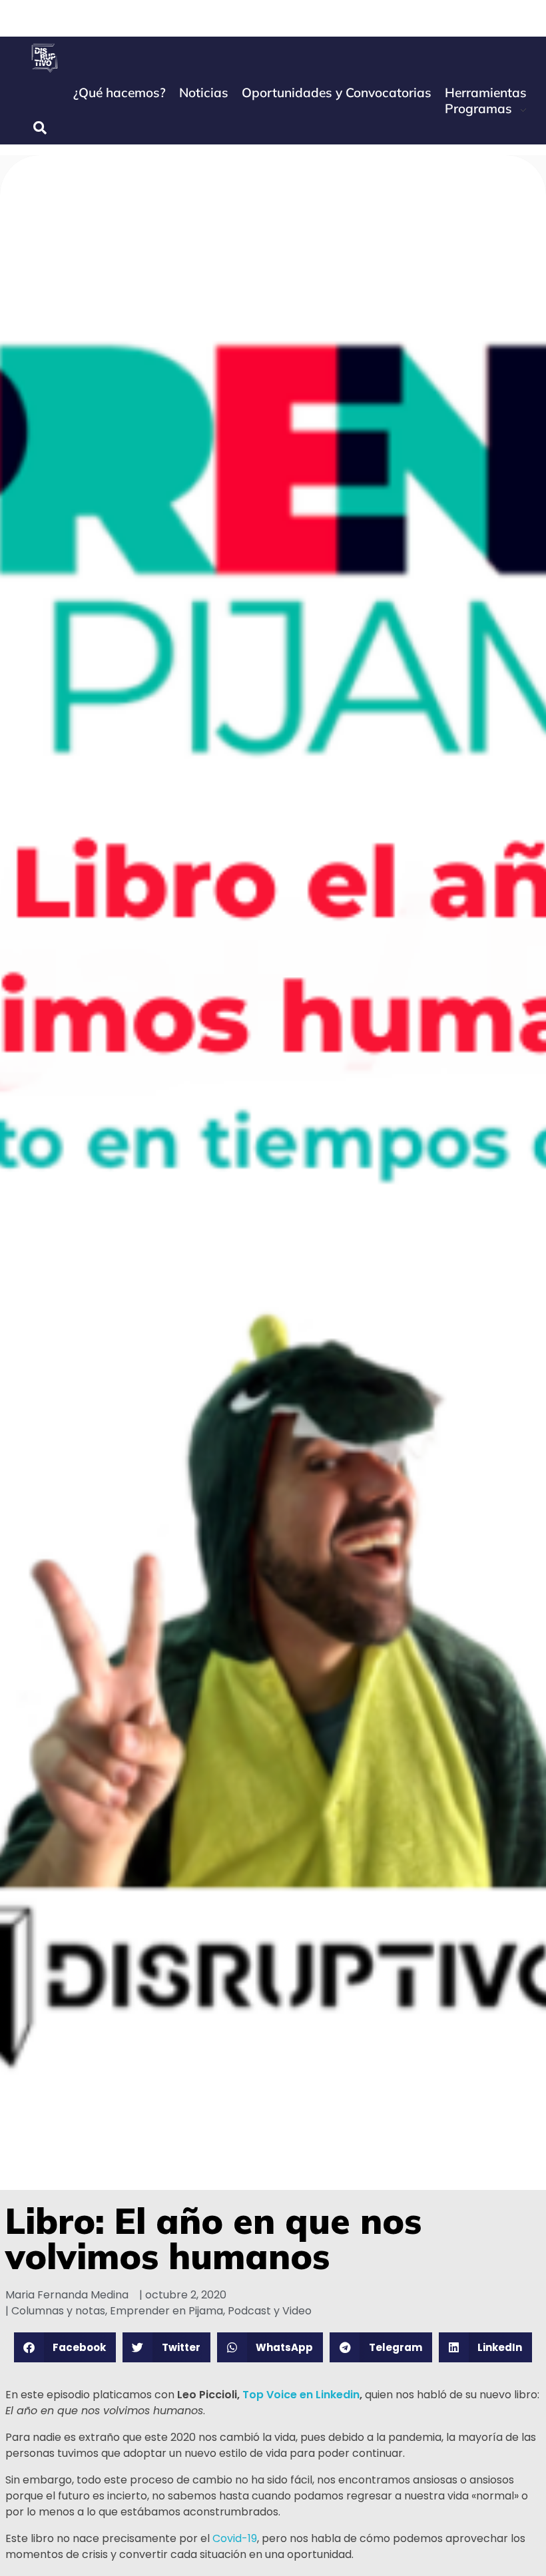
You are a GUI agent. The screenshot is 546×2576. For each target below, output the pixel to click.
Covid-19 (235, 2538)
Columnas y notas (58, 2311)
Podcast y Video (270, 2311)
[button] (65, 2347)
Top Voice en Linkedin (301, 2395)
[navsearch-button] (40, 128)
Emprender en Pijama (166, 2311)
